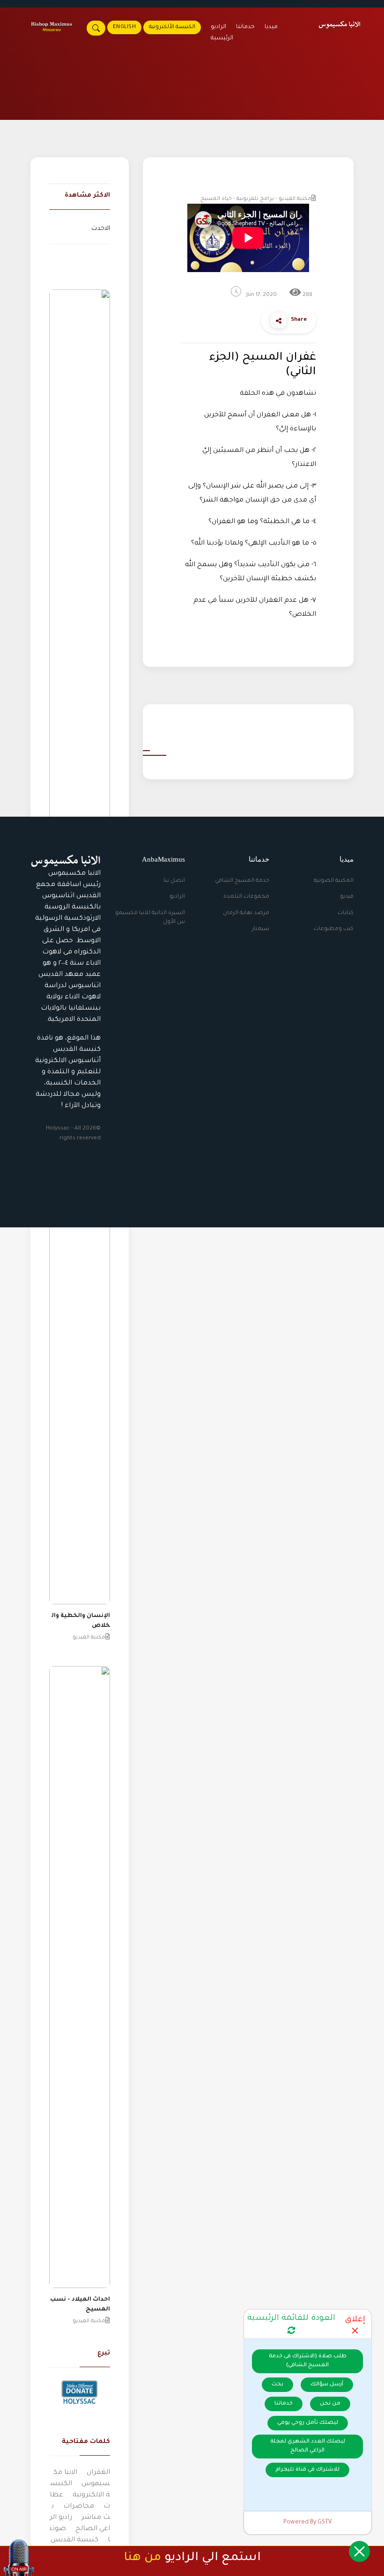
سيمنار (261, 929)
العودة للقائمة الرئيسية (291, 2319)
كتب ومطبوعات (334, 929)
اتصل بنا (174, 881)
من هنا (142, 2558)
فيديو (347, 897)
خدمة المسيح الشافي (242, 881)
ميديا (271, 27)
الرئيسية (222, 38)
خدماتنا (245, 27)
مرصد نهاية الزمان (246, 913)
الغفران (98, 2473)
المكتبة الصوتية (334, 881)
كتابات (346, 913)
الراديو (177, 897)
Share (299, 320)
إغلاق (355, 2320)
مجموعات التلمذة (246, 897)
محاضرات (79, 2507)
